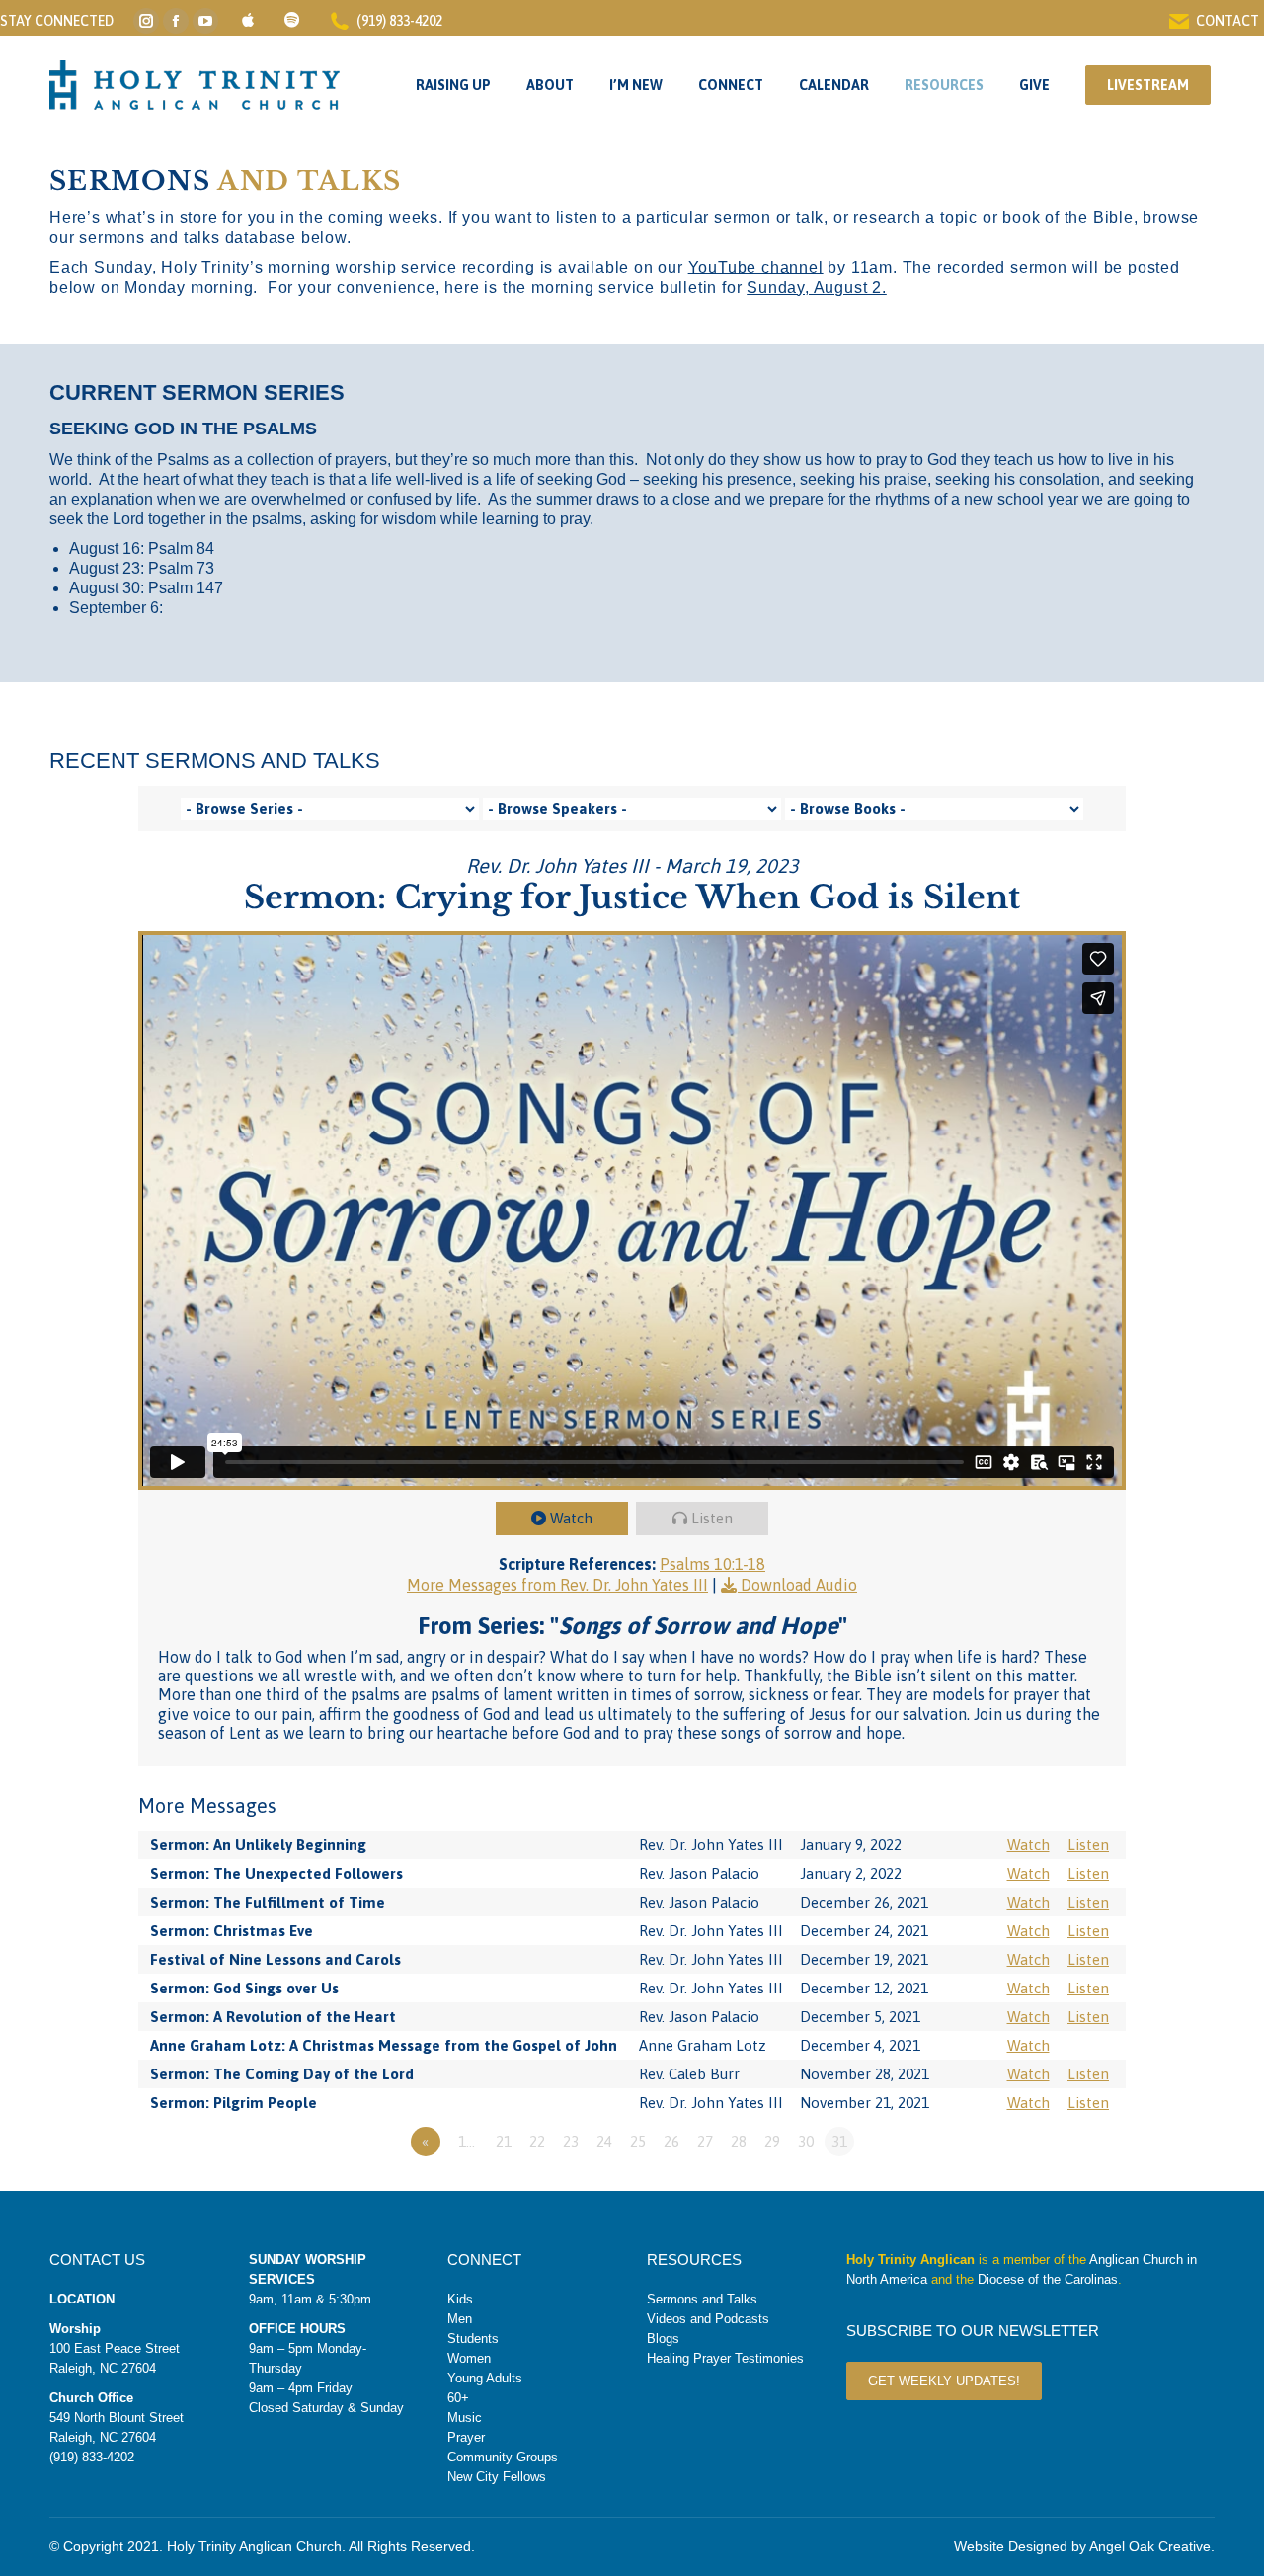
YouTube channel (756, 267)
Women (469, 2358)
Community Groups (503, 2457)
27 (705, 2141)
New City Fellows (497, 2477)
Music (465, 2418)
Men (460, 2319)
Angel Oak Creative (1150, 2546)
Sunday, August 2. (817, 288)
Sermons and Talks (702, 2299)
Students (473, 2339)
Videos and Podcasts (708, 2319)
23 (571, 2141)
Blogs (663, 2339)
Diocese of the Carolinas (1048, 2279)
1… (467, 2141)
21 (504, 2141)
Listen (712, 1518)
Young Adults (485, 2378)
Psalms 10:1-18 (712, 1564)
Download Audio (799, 1585)
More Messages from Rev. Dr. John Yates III (557, 1585)
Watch (571, 1518)
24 (604, 2141)
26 (671, 2141)
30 (806, 2141)
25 (638, 2141)
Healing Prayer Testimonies (725, 2358)
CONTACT (1227, 21)
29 (772, 2141)
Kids (460, 2299)
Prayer (466, 2437)
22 (537, 2141)
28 (739, 2141)
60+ (458, 2398)
